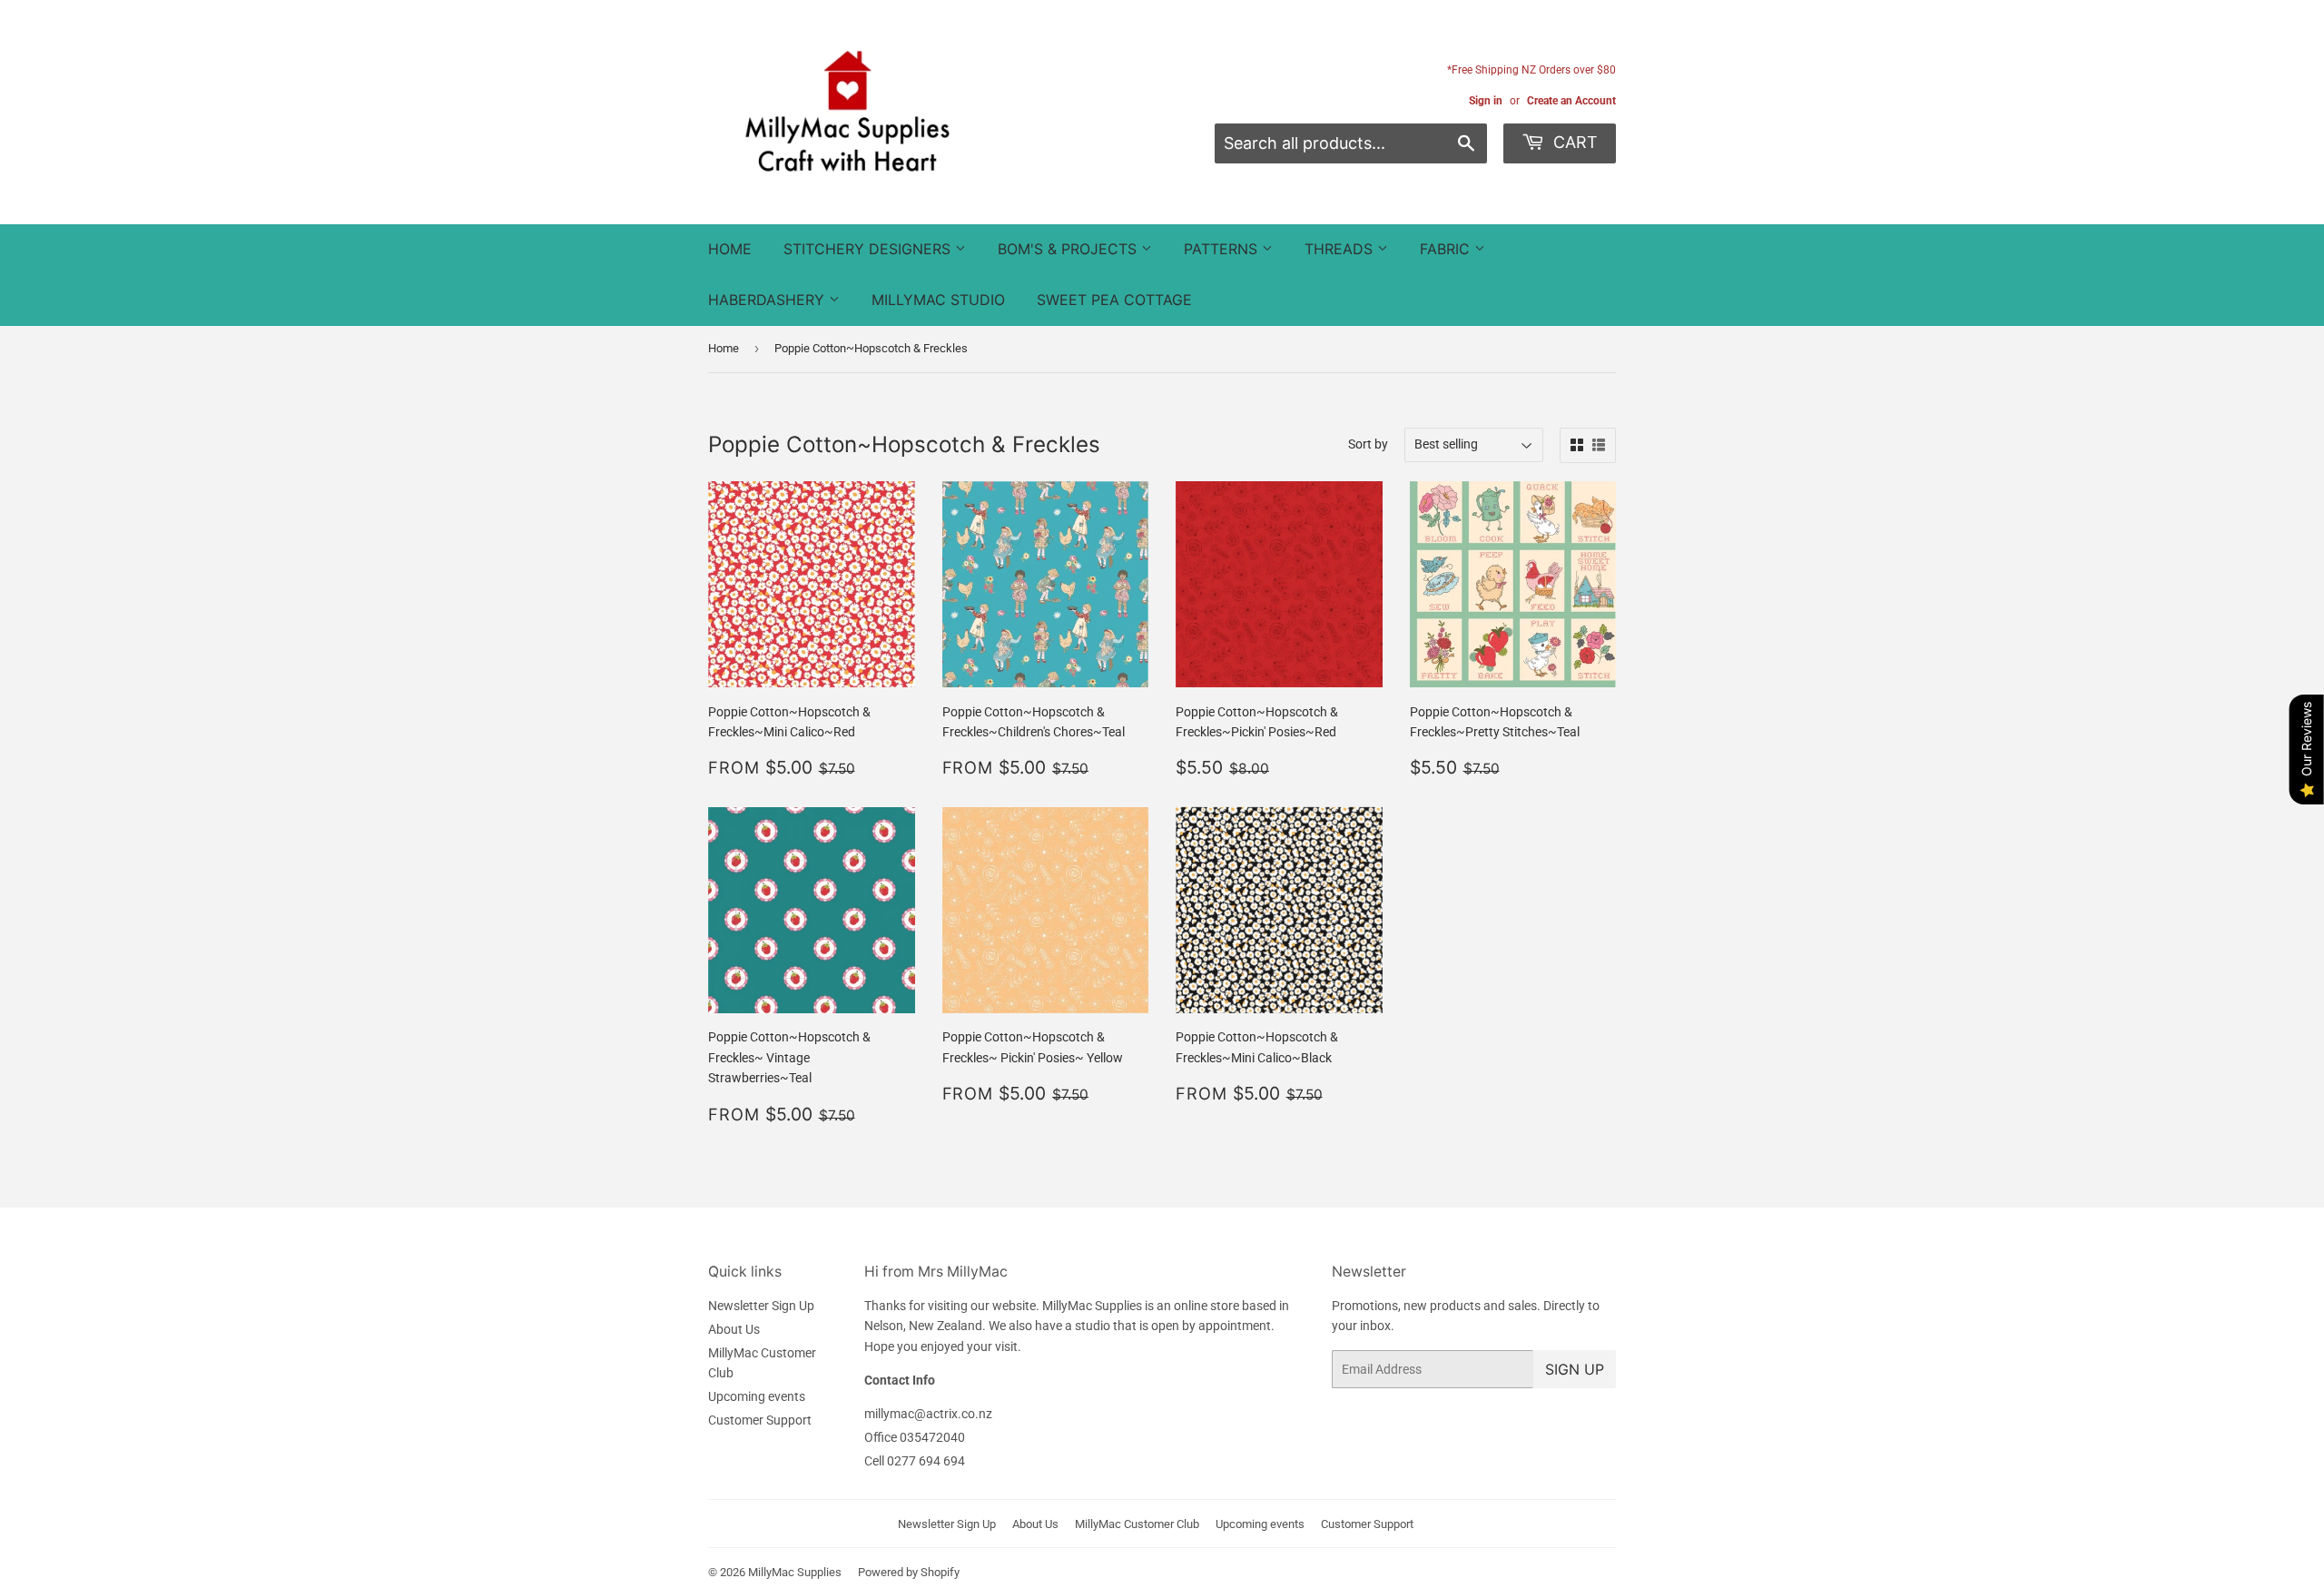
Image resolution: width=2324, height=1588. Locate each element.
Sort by (1368, 444)
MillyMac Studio (938, 300)
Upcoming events (757, 1396)
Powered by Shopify (909, 1572)
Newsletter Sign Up (761, 1306)
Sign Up (1575, 1369)
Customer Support (760, 1420)
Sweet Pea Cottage (1114, 300)
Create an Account (1571, 101)
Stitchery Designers (869, 249)
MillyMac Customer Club (1137, 1524)
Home (730, 249)
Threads (1341, 249)
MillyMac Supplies (795, 1572)
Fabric (1447, 249)
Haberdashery (768, 300)
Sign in (1486, 101)
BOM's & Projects (1069, 249)
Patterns (1223, 249)
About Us (734, 1329)
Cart (1573, 142)
